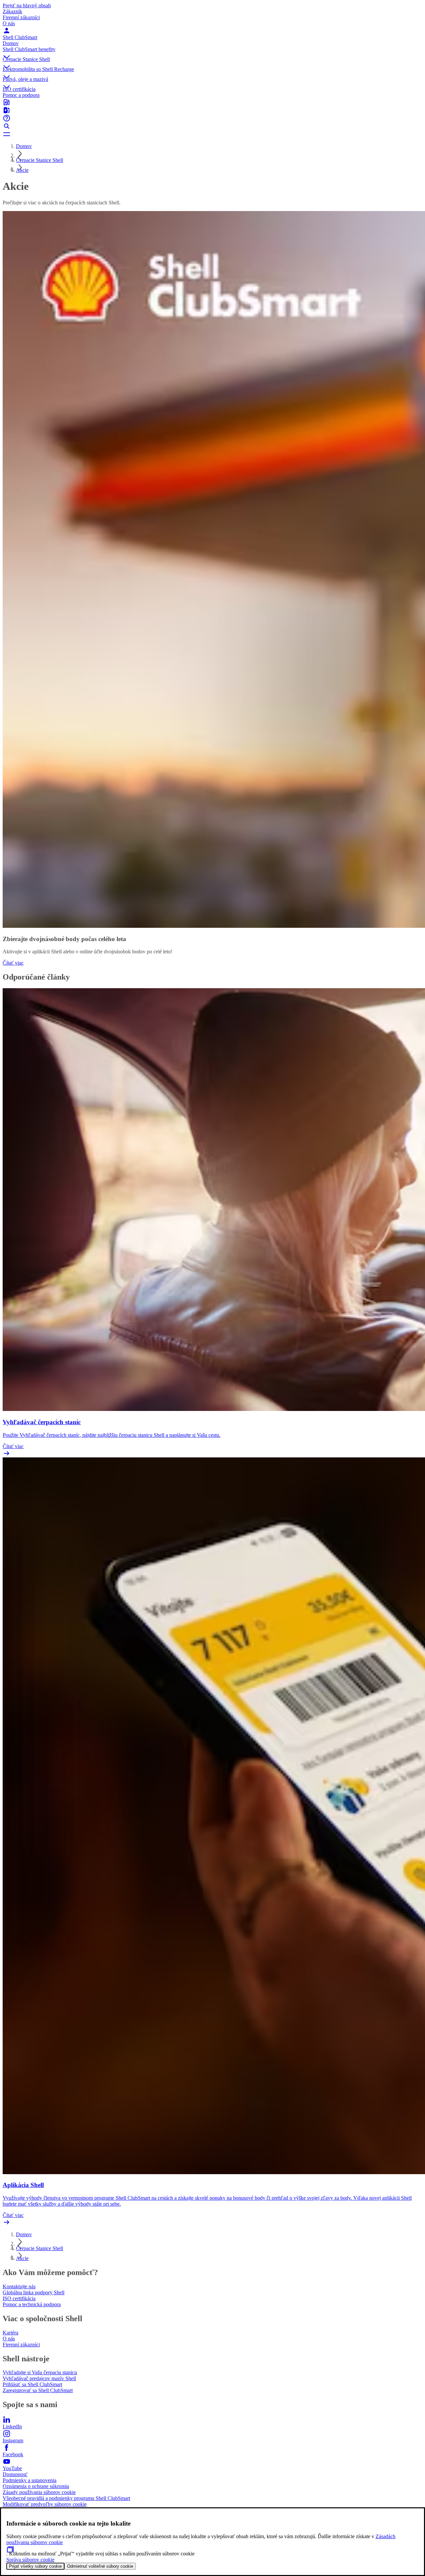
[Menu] (212, 134)
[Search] (212, 126)
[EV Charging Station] (212, 110)
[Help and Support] (212, 118)
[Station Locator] (212, 102)
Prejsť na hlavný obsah (27, 5)
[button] (212, 51)
